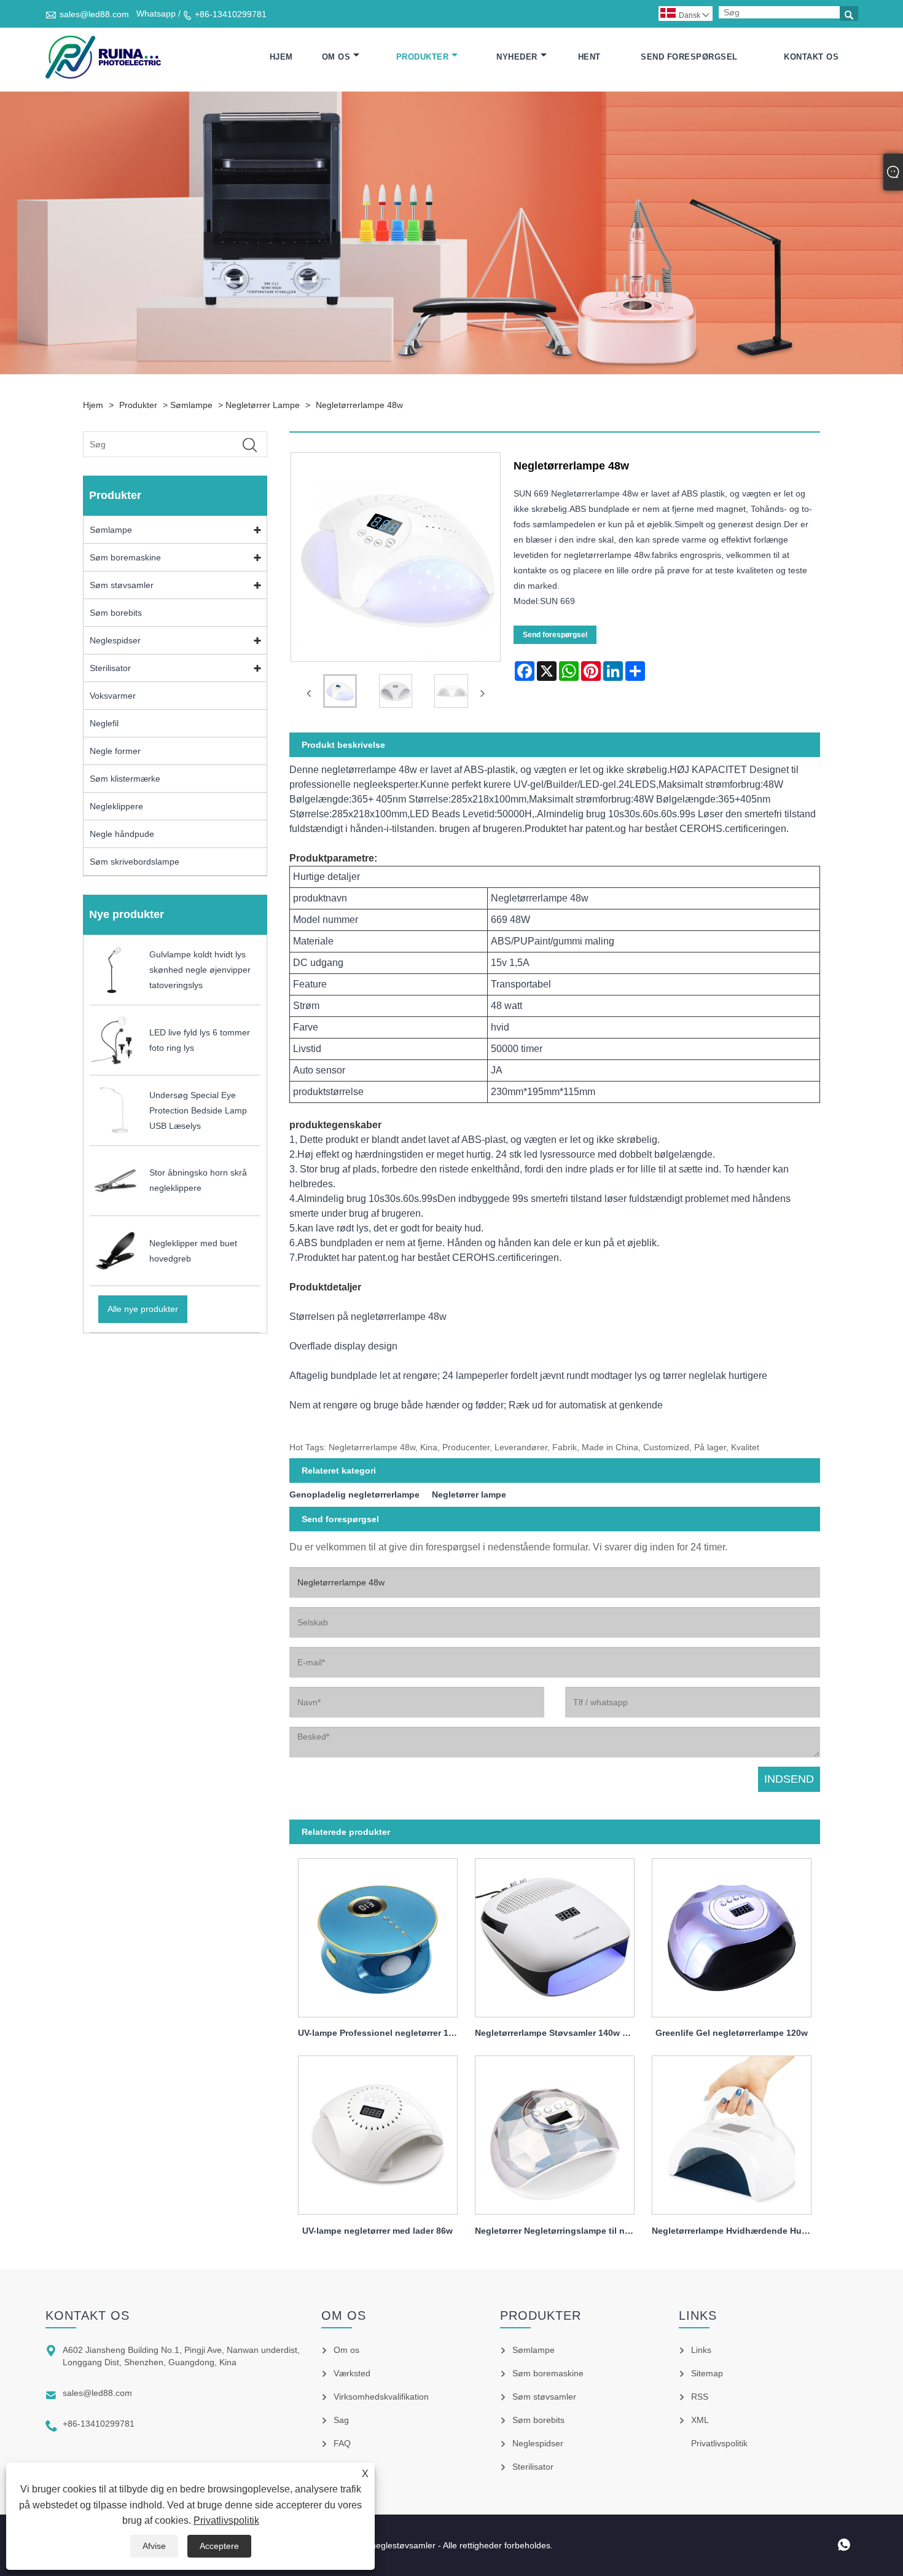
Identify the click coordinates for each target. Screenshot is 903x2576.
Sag (341, 2420)
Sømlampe (191, 405)
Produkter (423, 57)
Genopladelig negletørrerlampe (354, 1494)
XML (700, 2420)
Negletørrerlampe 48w (359, 405)
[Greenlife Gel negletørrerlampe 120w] (732, 1934)
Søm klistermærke (125, 779)
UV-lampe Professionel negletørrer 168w (381, 2033)
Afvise (154, 2546)
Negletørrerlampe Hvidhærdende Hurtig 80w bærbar (736, 2231)
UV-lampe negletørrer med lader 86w (377, 2231)
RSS (700, 2397)
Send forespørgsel (689, 57)
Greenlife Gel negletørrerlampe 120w (732, 2033)
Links (701, 2350)
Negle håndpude (122, 834)
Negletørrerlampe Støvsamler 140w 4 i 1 (557, 2033)
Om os (336, 57)
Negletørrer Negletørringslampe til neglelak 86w (559, 2231)
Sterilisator (110, 668)
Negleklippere (116, 806)
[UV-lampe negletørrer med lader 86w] (378, 2132)
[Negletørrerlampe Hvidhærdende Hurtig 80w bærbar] (732, 2132)
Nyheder (517, 57)
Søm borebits (116, 613)
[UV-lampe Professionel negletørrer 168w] (378, 1934)
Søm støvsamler (122, 585)
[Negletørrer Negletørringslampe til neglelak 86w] (555, 2132)
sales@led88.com (94, 14)
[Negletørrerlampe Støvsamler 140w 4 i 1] (555, 1934)
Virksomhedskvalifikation (381, 2397)
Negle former (115, 751)
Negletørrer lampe (263, 405)
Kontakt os (811, 57)
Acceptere (219, 2546)
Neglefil (104, 723)
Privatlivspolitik (226, 2520)
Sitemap (707, 2373)
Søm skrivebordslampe (135, 862)
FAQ (342, 2443)
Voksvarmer (113, 696)
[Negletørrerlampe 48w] (340, 693)
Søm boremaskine (125, 557)
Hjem (281, 57)
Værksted (352, 2373)
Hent (589, 57)
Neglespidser (115, 640)
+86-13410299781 (231, 14)
